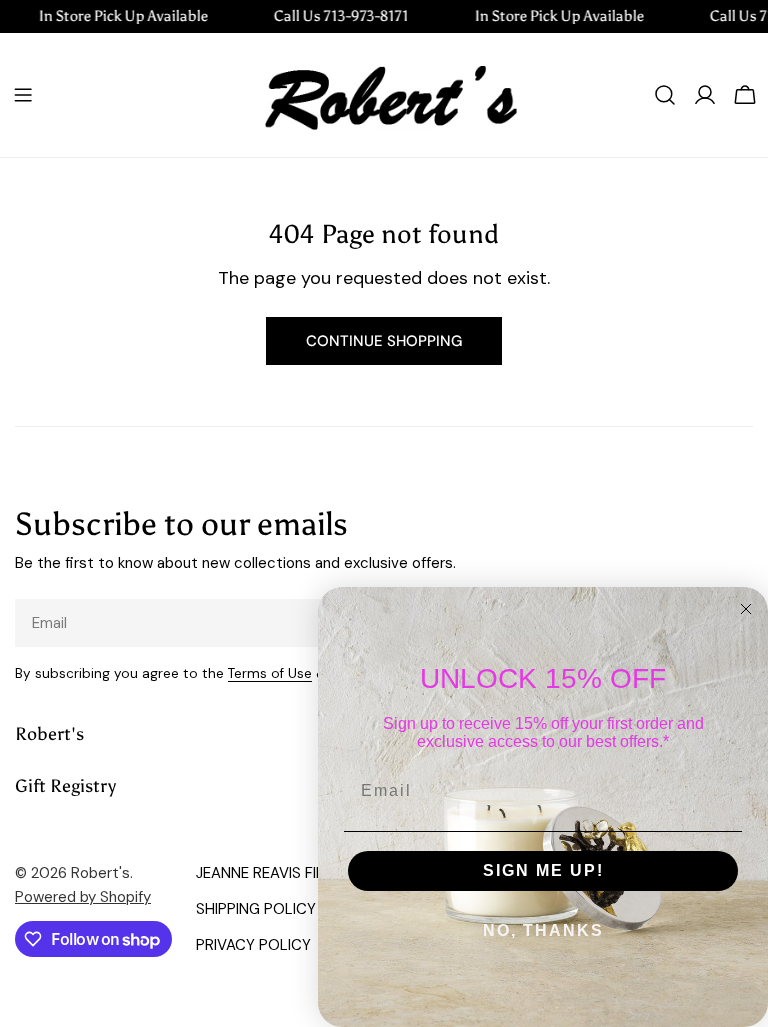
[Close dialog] (746, 609)
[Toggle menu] (23, 95)
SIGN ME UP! (543, 870)
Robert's (100, 873)
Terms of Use (270, 673)
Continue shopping (384, 341)
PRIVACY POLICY (253, 945)
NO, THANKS (543, 930)
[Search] (665, 95)
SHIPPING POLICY (256, 909)
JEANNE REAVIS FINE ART (281, 873)
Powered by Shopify (83, 897)
